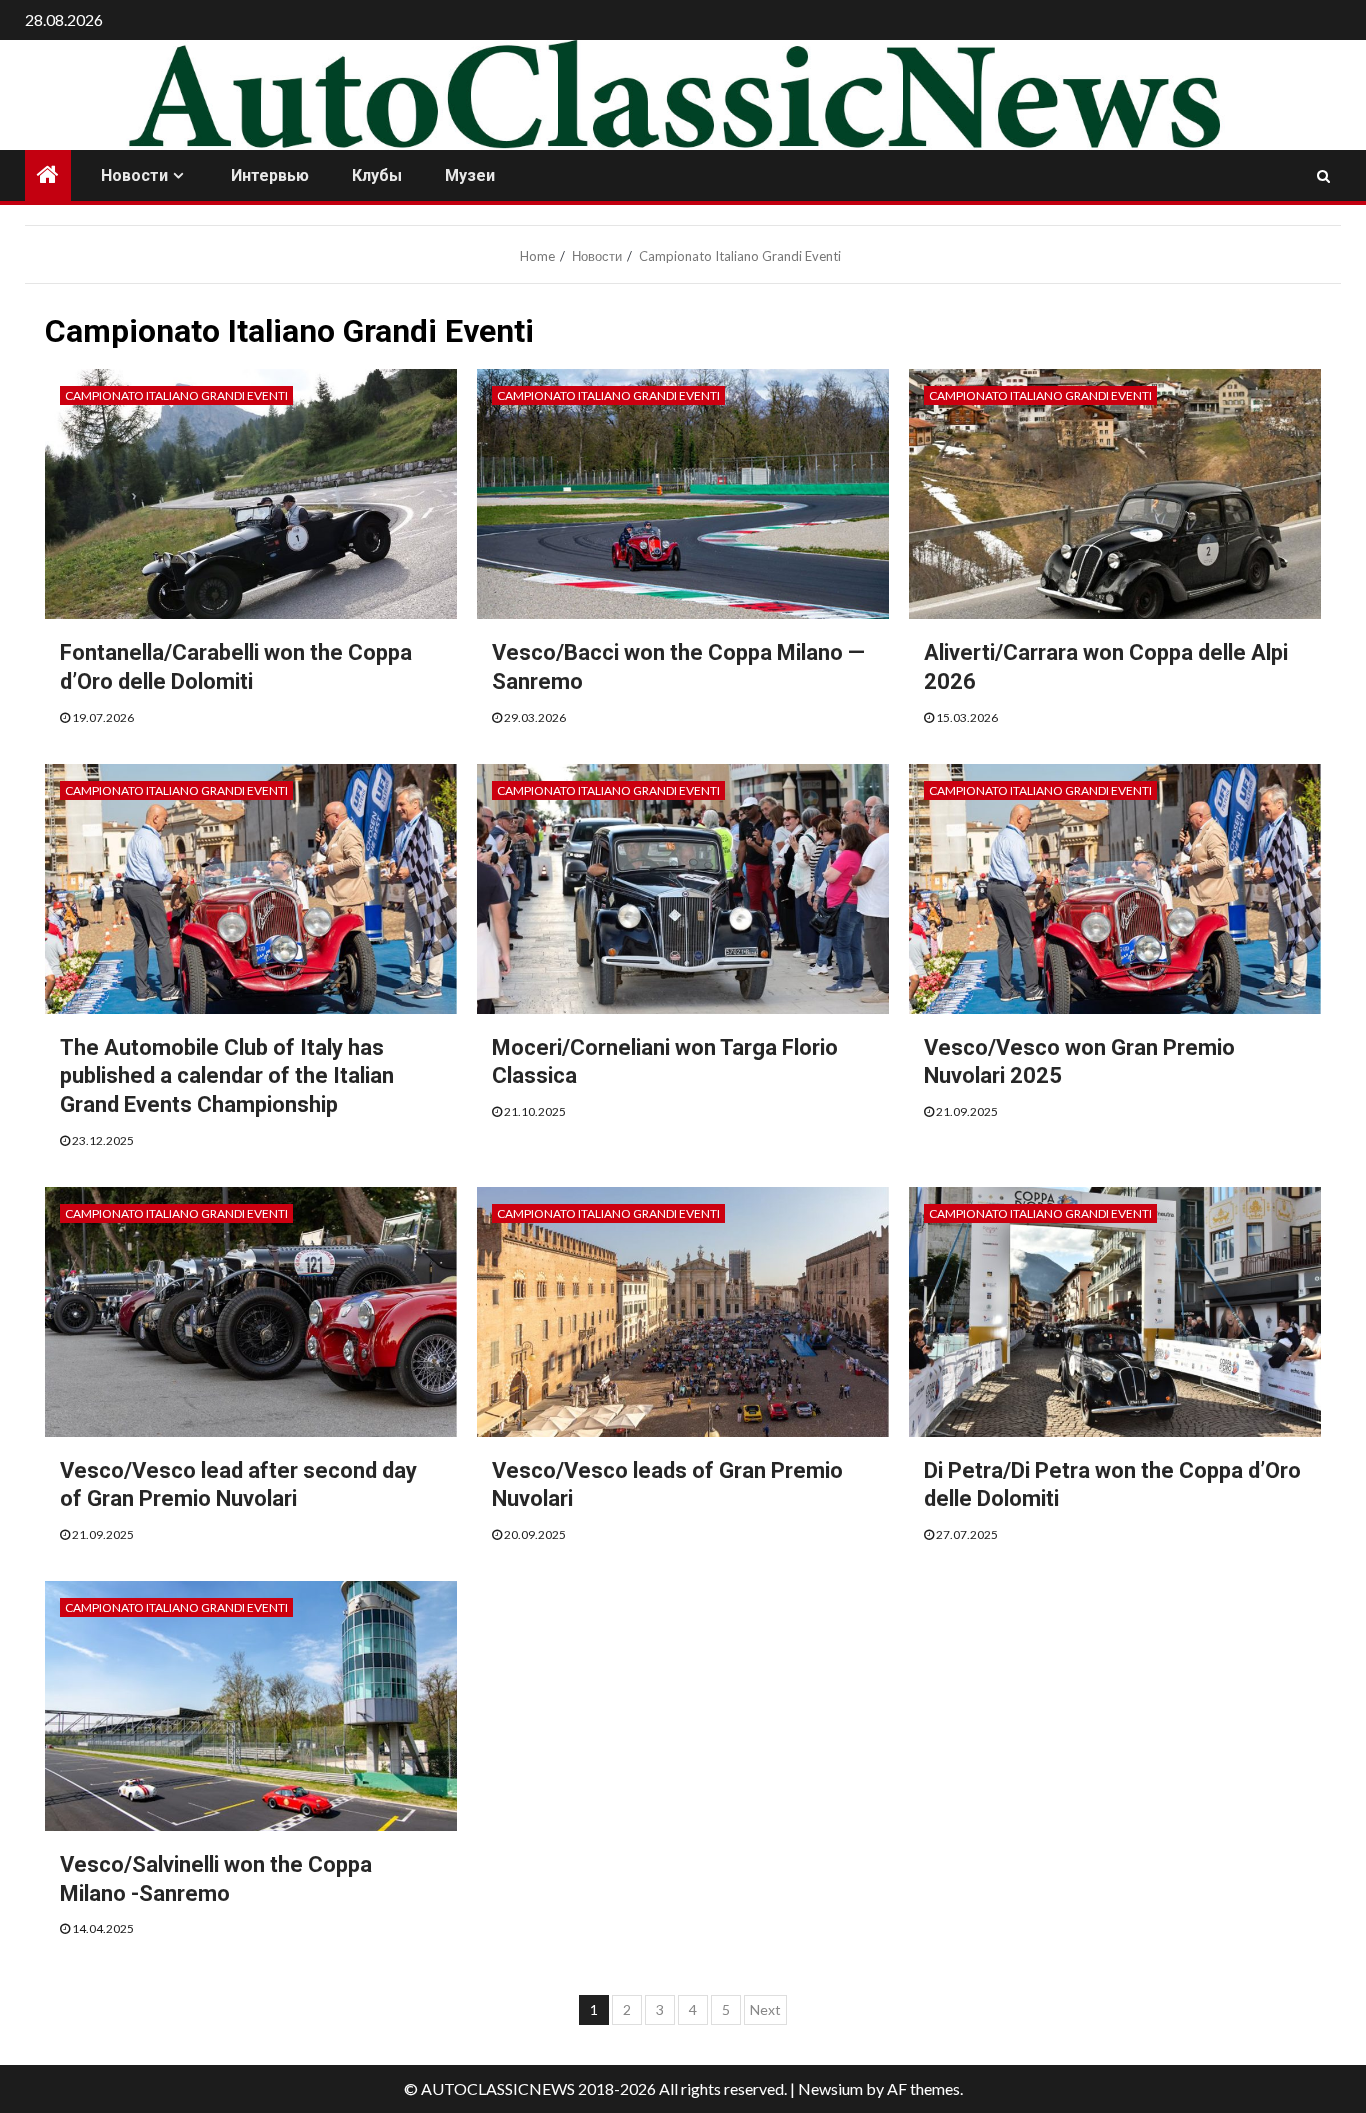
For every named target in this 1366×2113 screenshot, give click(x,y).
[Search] (1323, 176)
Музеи (470, 175)
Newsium (830, 2088)
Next (765, 2009)
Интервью (270, 175)
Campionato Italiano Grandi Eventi (176, 395)
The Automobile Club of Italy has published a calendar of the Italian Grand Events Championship (227, 1076)
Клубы (377, 175)
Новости (134, 175)
